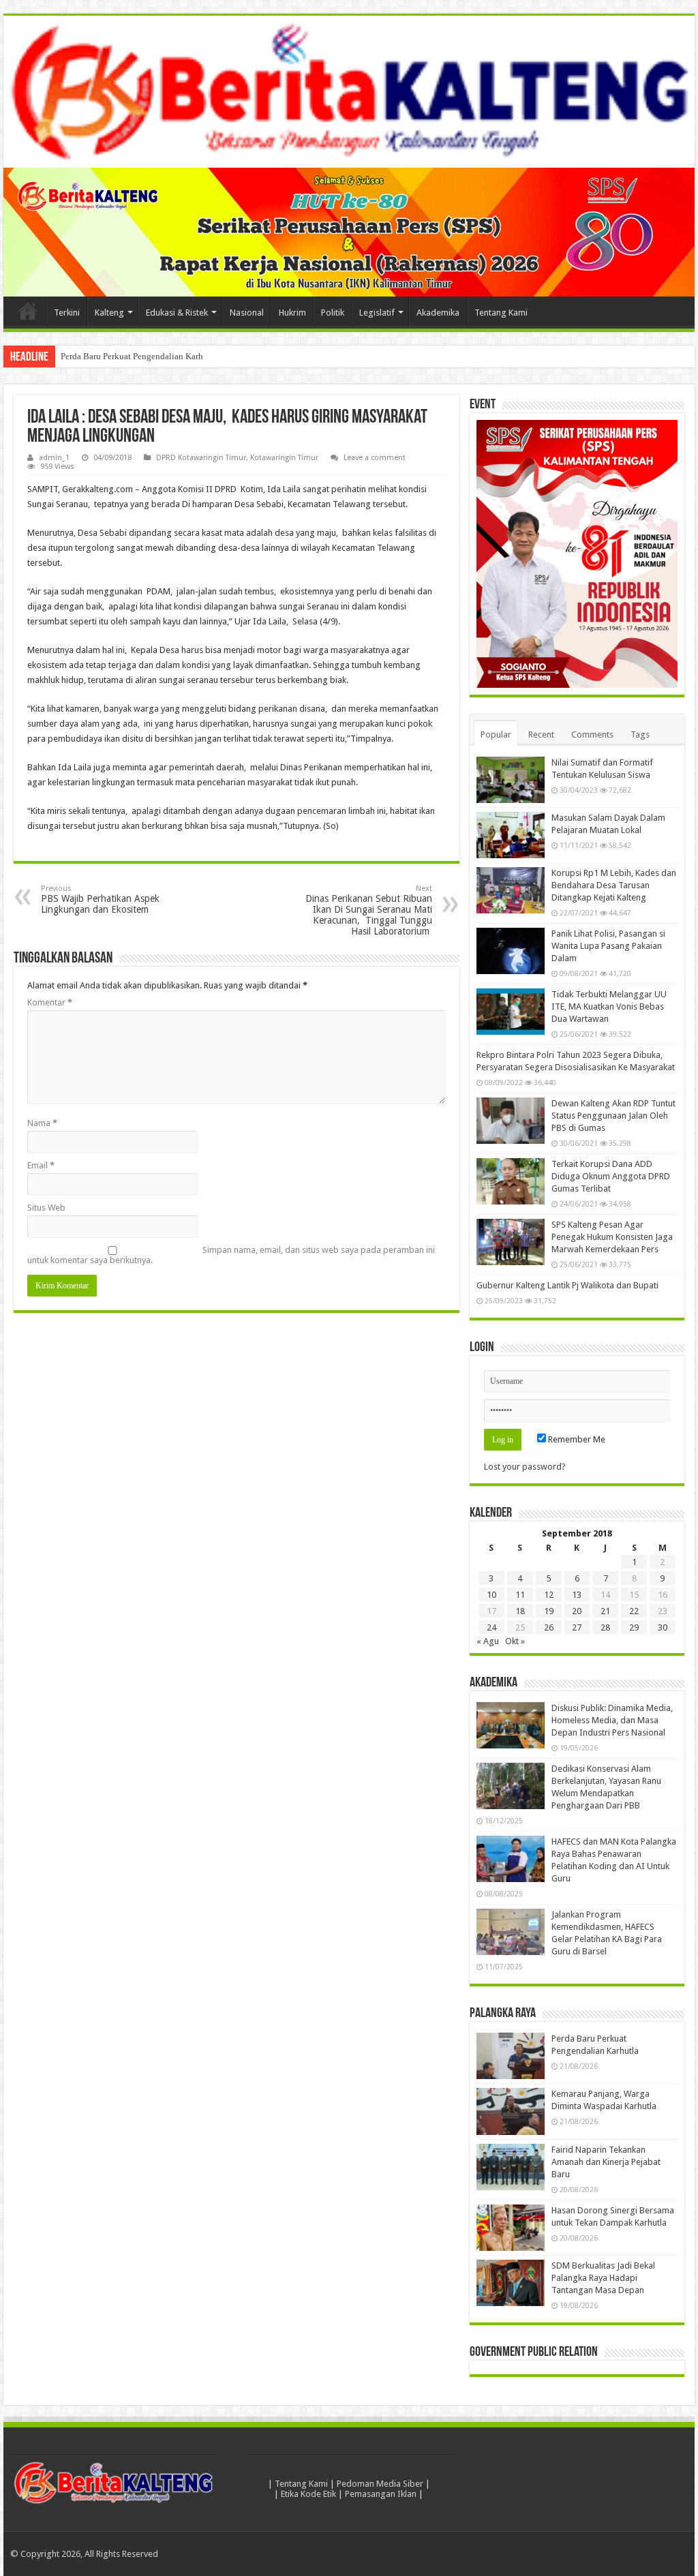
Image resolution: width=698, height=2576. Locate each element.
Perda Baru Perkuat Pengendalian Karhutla (139, 356)
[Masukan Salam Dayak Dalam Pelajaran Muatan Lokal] (511, 835)
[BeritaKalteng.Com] (349, 92)
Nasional (247, 313)
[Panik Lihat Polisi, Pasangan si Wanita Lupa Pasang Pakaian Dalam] (511, 951)
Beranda (28, 311)
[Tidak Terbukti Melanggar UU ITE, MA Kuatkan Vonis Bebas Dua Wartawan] (511, 1012)
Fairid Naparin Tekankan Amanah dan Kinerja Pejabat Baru (606, 2162)
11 (520, 1595)
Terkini (67, 313)
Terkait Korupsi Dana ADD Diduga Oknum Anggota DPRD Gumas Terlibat (611, 1176)
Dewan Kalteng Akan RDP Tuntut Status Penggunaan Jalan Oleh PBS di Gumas (613, 1116)
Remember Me (576, 1439)
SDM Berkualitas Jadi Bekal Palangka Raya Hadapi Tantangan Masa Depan (603, 2278)
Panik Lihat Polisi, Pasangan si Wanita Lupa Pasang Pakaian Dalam (608, 946)
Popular (496, 734)
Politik (333, 313)
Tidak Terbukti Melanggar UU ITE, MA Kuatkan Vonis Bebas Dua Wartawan (609, 1006)
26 (549, 1627)
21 (605, 1611)
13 (577, 1595)
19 (549, 1611)
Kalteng (109, 313)
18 (520, 1611)
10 (491, 1595)
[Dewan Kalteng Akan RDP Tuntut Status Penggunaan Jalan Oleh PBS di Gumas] (511, 1121)
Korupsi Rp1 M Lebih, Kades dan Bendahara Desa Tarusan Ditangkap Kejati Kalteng (614, 885)
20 (577, 1611)
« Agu (488, 1641)
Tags (640, 734)
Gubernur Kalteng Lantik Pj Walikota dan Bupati (567, 1285)
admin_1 (54, 458)
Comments (592, 734)
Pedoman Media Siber (380, 2484)
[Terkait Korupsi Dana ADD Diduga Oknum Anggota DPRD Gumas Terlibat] (511, 1181)
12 (549, 1595)
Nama (42, 1123)
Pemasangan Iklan (381, 2494)
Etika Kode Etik (308, 2494)
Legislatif (377, 313)
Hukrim (292, 313)
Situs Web (46, 1208)
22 (634, 1611)
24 (491, 1627)
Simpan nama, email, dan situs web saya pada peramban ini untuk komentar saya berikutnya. (231, 1255)
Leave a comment (375, 458)
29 (634, 1627)
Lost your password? (525, 1467)
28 (605, 1627)
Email (41, 1165)
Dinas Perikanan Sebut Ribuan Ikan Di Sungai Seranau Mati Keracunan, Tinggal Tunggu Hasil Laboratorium (369, 910)
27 (577, 1627)
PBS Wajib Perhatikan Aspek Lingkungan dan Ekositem (100, 899)
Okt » (515, 1641)
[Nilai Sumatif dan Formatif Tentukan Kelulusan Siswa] (511, 780)
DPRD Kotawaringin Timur (201, 458)
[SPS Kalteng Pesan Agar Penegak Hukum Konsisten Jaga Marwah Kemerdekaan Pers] (511, 1242)
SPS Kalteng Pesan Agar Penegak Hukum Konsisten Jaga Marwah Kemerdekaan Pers (612, 1237)
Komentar (50, 1002)
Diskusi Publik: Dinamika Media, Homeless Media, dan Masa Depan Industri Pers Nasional (612, 1720)
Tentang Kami (501, 313)
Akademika (438, 313)
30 (663, 1627)
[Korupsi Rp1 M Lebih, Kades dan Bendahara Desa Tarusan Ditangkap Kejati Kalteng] (511, 890)
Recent (541, 734)
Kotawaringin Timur (284, 458)
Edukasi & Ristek (177, 313)
